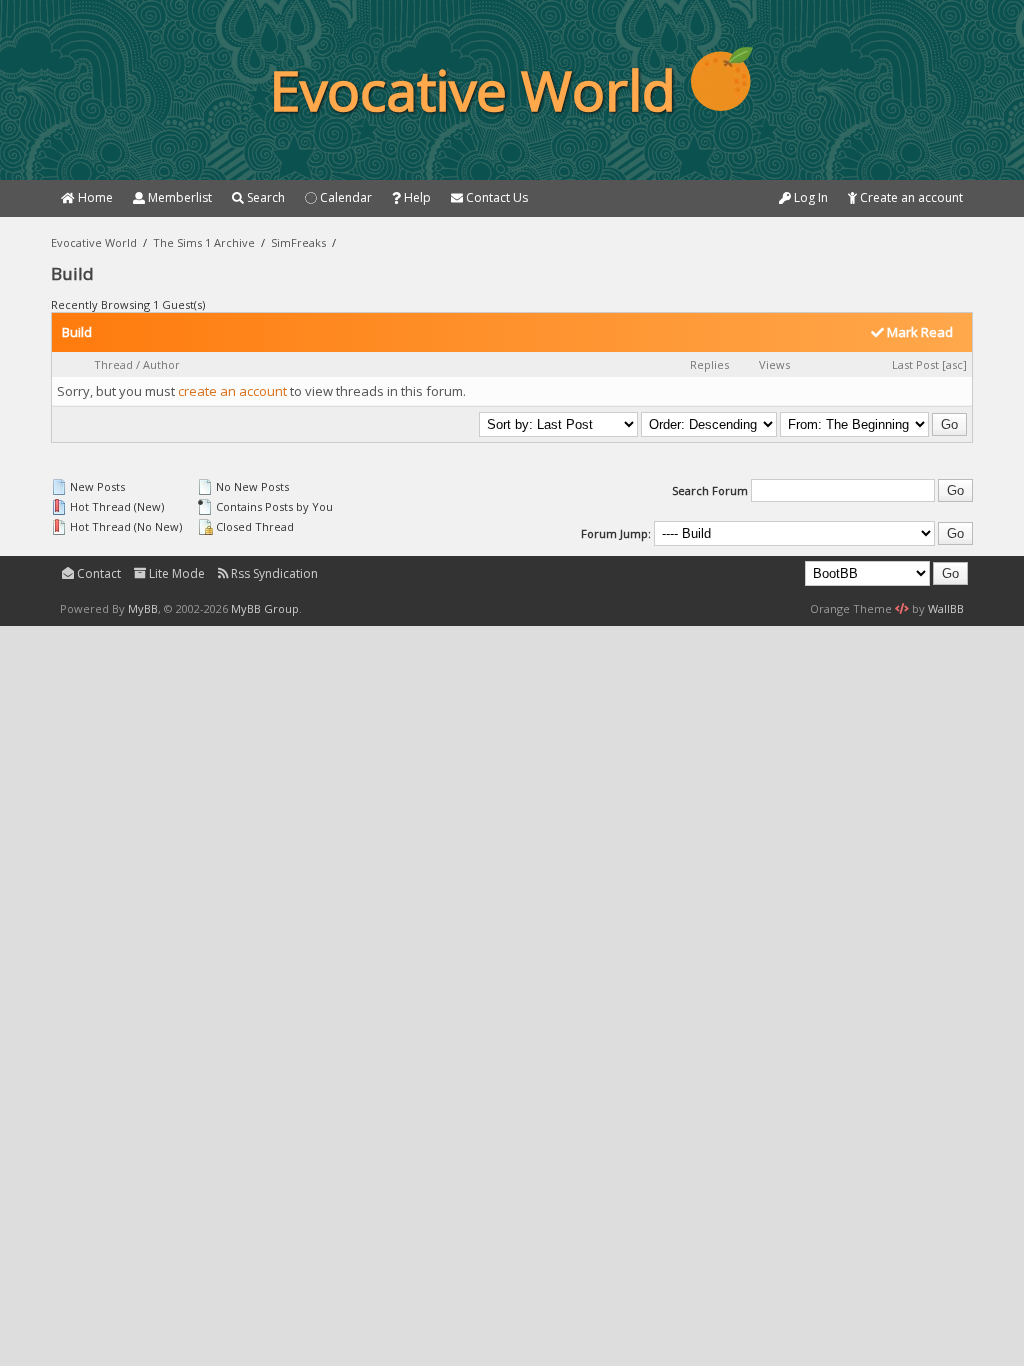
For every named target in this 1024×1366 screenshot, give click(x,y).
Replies (709, 364)
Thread (113, 364)
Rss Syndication (273, 573)
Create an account (910, 197)
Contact (97, 573)
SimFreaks (298, 242)
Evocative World (94, 242)
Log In (809, 197)
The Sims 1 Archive (204, 242)
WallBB (946, 608)
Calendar (344, 197)
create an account (232, 391)
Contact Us (495, 197)
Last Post (915, 364)
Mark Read (918, 332)
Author (161, 364)
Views (774, 364)
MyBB (143, 608)
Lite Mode (175, 573)
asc (954, 364)
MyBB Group (265, 608)
